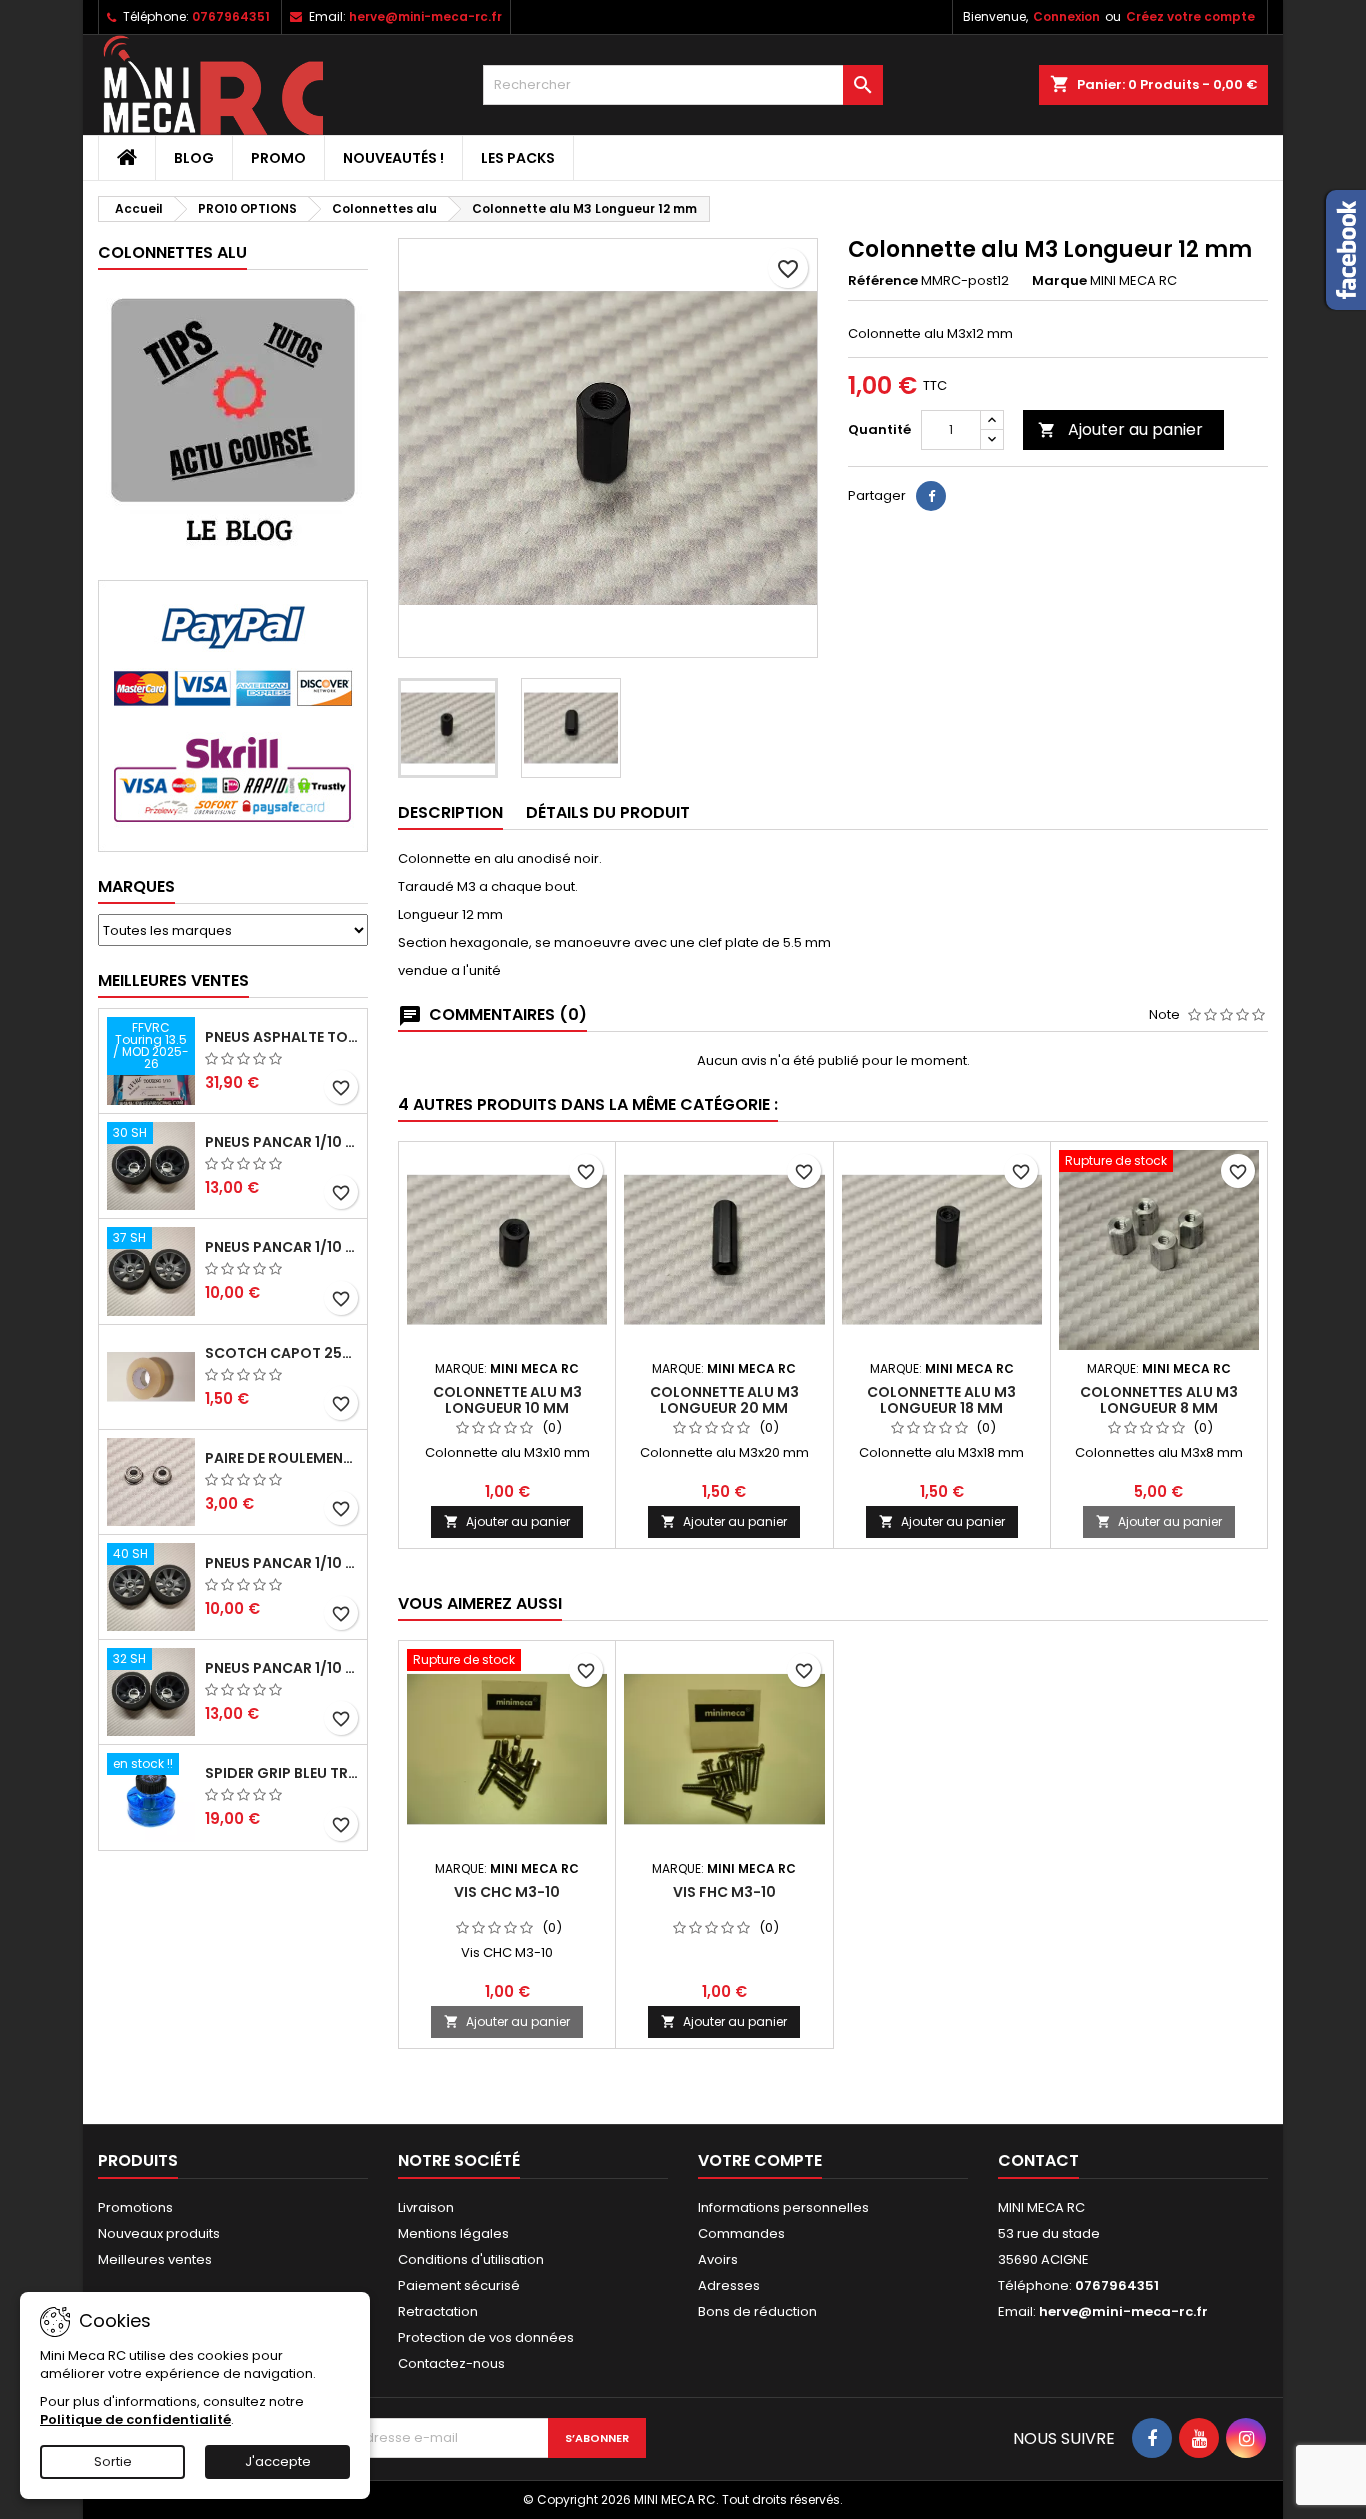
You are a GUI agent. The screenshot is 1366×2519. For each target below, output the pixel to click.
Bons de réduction (757, 2311)
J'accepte (278, 2461)
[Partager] (931, 496)
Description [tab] (450, 812)
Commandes (741, 2233)
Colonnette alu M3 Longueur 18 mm (941, 1400)
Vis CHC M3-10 (507, 1892)
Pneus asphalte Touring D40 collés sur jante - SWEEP (282, 1037)
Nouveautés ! (393, 158)
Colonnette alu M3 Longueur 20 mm (724, 1400)
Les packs (518, 158)
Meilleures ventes (155, 2259)
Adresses (729, 2285)
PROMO (278, 158)
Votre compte (760, 2160)
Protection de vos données (486, 2337)
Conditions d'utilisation (471, 2259)
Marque (1059, 281)
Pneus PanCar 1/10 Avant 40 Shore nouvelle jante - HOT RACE (282, 1563)
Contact (1038, 2160)
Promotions (135, 2207)
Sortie (113, 2461)
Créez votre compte (1190, 16)
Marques (136, 886)
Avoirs (718, 2259)
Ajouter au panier (1120, 429)
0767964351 (231, 16)
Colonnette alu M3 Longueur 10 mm (507, 1400)
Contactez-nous (451, 2363)
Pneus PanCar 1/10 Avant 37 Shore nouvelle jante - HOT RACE (282, 1247)
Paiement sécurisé (459, 2285)
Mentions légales (453, 2233)
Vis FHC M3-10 (724, 1892)
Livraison (426, 2207)
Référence (883, 281)
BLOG (194, 158)
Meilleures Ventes (173, 980)
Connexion (1066, 16)
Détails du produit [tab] (608, 812)
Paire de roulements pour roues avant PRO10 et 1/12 (282, 1458)
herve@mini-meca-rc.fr (425, 16)
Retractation (438, 2311)
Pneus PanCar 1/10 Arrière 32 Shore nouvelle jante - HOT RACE (282, 1668)
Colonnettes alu (172, 252)
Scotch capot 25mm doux (282, 1353)
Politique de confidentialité (135, 2419)
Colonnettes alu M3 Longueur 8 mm (1159, 1400)
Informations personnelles (783, 2207)
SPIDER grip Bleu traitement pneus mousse (282, 1773)
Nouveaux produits (159, 2233)
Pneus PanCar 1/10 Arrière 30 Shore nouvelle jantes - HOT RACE (282, 1142)
